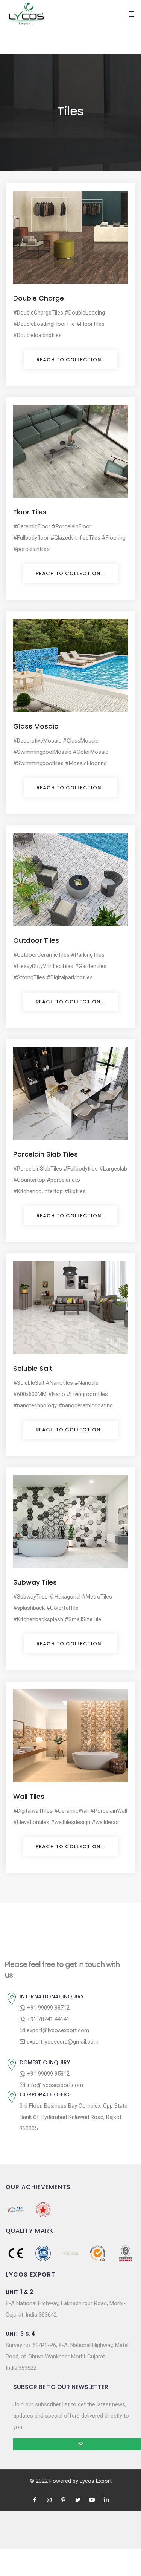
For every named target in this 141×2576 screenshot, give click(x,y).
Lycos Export (96, 2481)
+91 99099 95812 (48, 2074)
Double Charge (39, 298)
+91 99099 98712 (48, 2008)
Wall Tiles (29, 1796)
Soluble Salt (33, 1368)
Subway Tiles (35, 1582)
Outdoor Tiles (36, 940)
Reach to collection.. (70, 360)
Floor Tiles (30, 512)
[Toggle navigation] (131, 14)
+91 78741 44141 (48, 2019)
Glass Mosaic (36, 726)
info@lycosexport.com (54, 2085)
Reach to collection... (70, 573)
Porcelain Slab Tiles (45, 1154)
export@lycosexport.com (57, 2030)
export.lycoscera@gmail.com (62, 2042)
